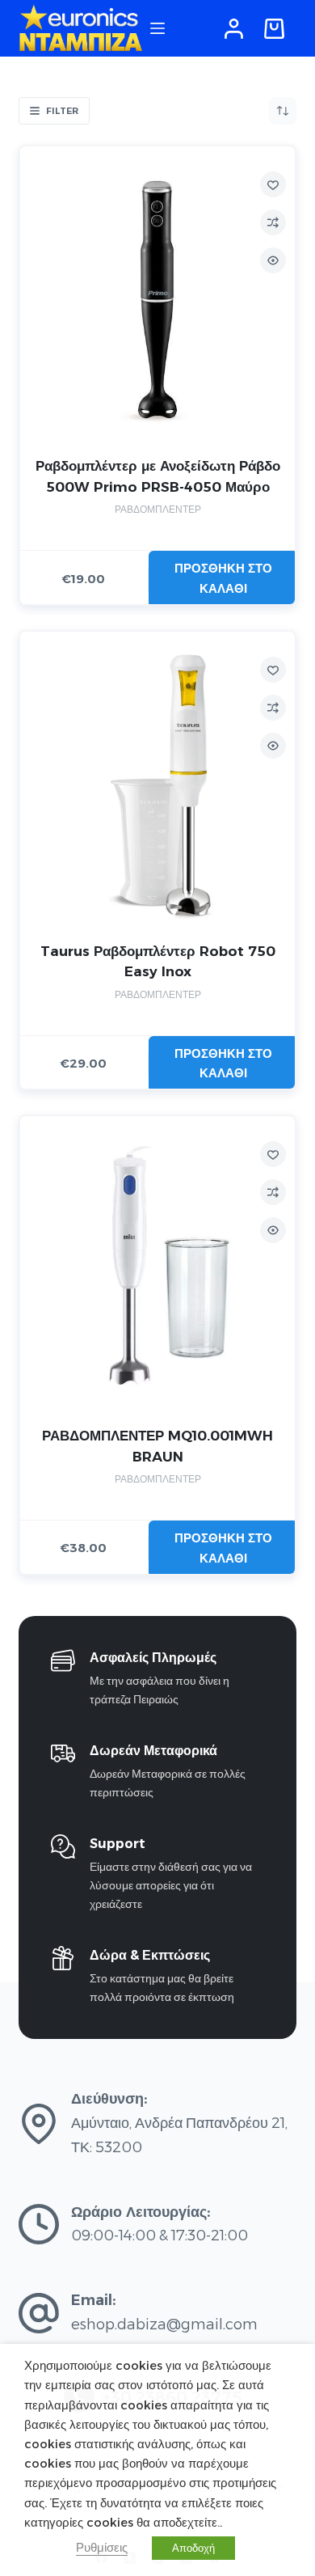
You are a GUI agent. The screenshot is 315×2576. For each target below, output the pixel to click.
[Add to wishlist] (273, 184)
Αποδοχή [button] (193, 2548)
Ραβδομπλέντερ (158, 509)
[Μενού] (157, 28)
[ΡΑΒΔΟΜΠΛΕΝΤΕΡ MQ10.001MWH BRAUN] (157, 1269)
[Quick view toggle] (273, 260)
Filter (62, 111)
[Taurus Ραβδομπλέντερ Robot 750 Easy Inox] (157, 785)
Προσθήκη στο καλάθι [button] (223, 578)
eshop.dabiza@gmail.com (164, 2324)
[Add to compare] (273, 222)
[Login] (234, 29)
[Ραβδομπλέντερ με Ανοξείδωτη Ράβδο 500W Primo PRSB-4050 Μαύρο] (157, 300)
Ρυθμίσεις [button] (102, 2548)
